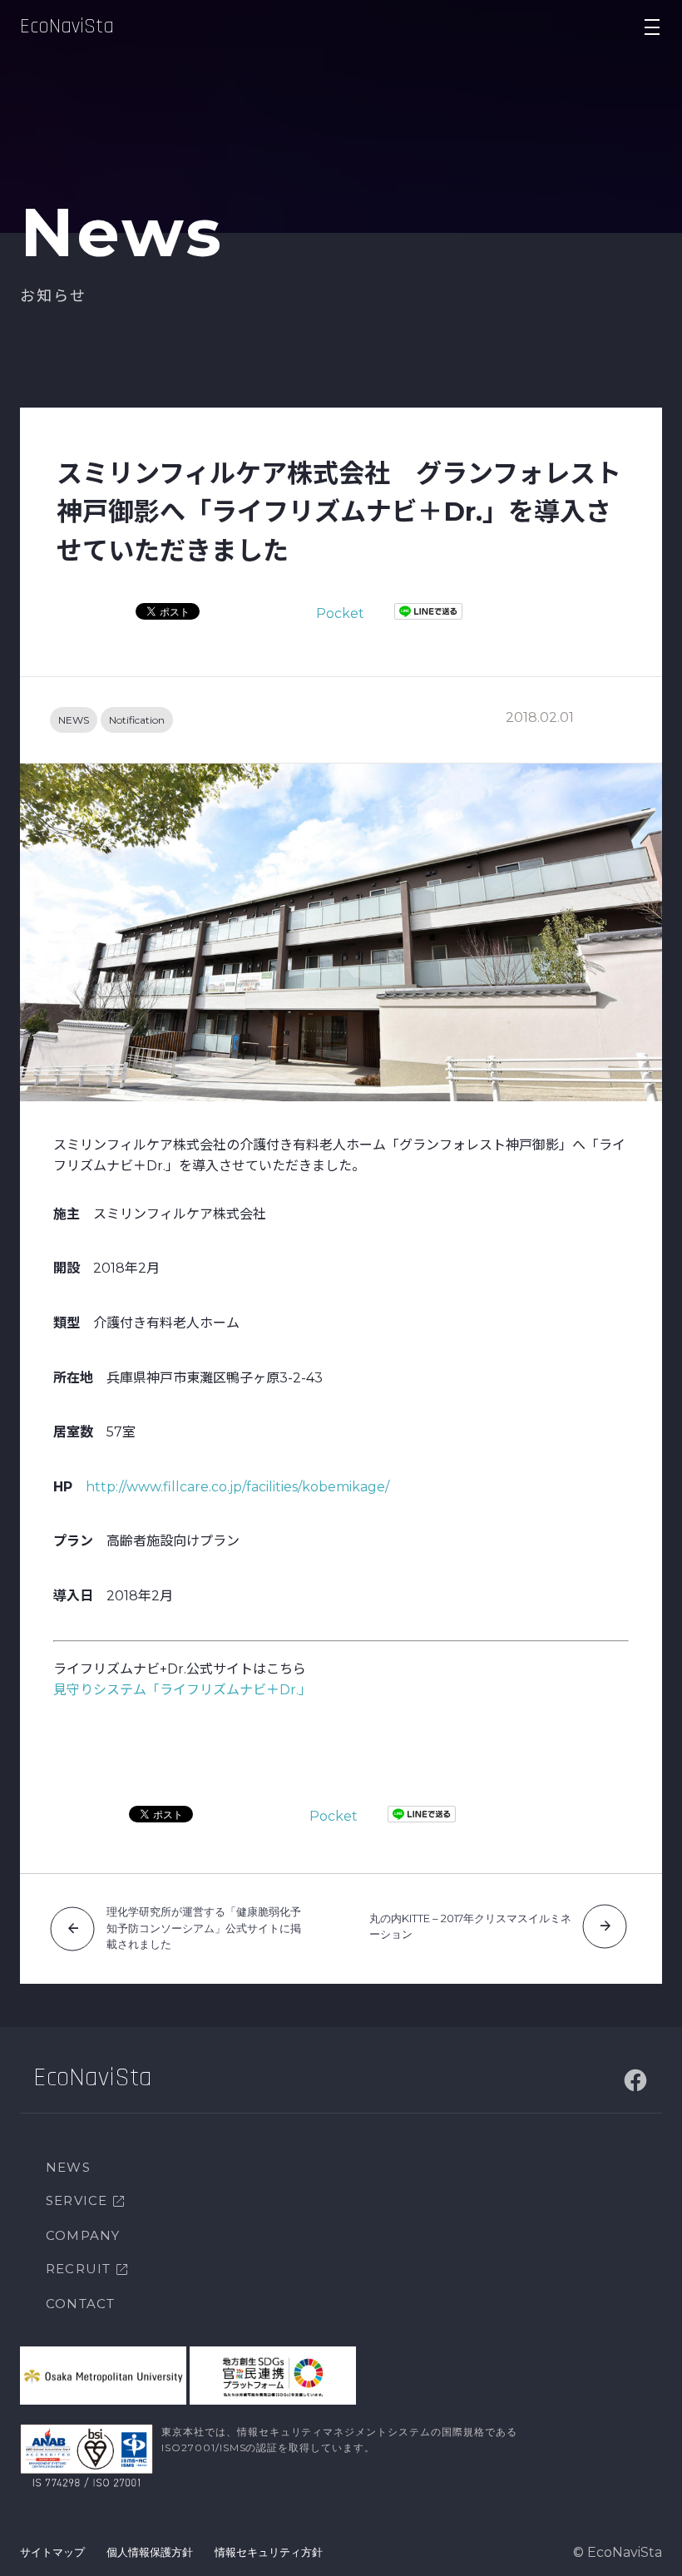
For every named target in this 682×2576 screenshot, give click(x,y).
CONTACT (80, 2304)
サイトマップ (52, 2552)
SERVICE (77, 2200)
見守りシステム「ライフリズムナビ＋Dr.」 (183, 1690)
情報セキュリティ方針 (269, 2552)
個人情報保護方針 (150, 2552)
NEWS (74, 720)
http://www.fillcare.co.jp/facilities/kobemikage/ (237, 1487)
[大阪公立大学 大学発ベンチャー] (103, 2376)
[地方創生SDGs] (273, 2376)
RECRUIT (78, 2269)
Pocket (340, 613)
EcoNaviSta (67, 27)
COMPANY (83, 2235)
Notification (137, 720)
